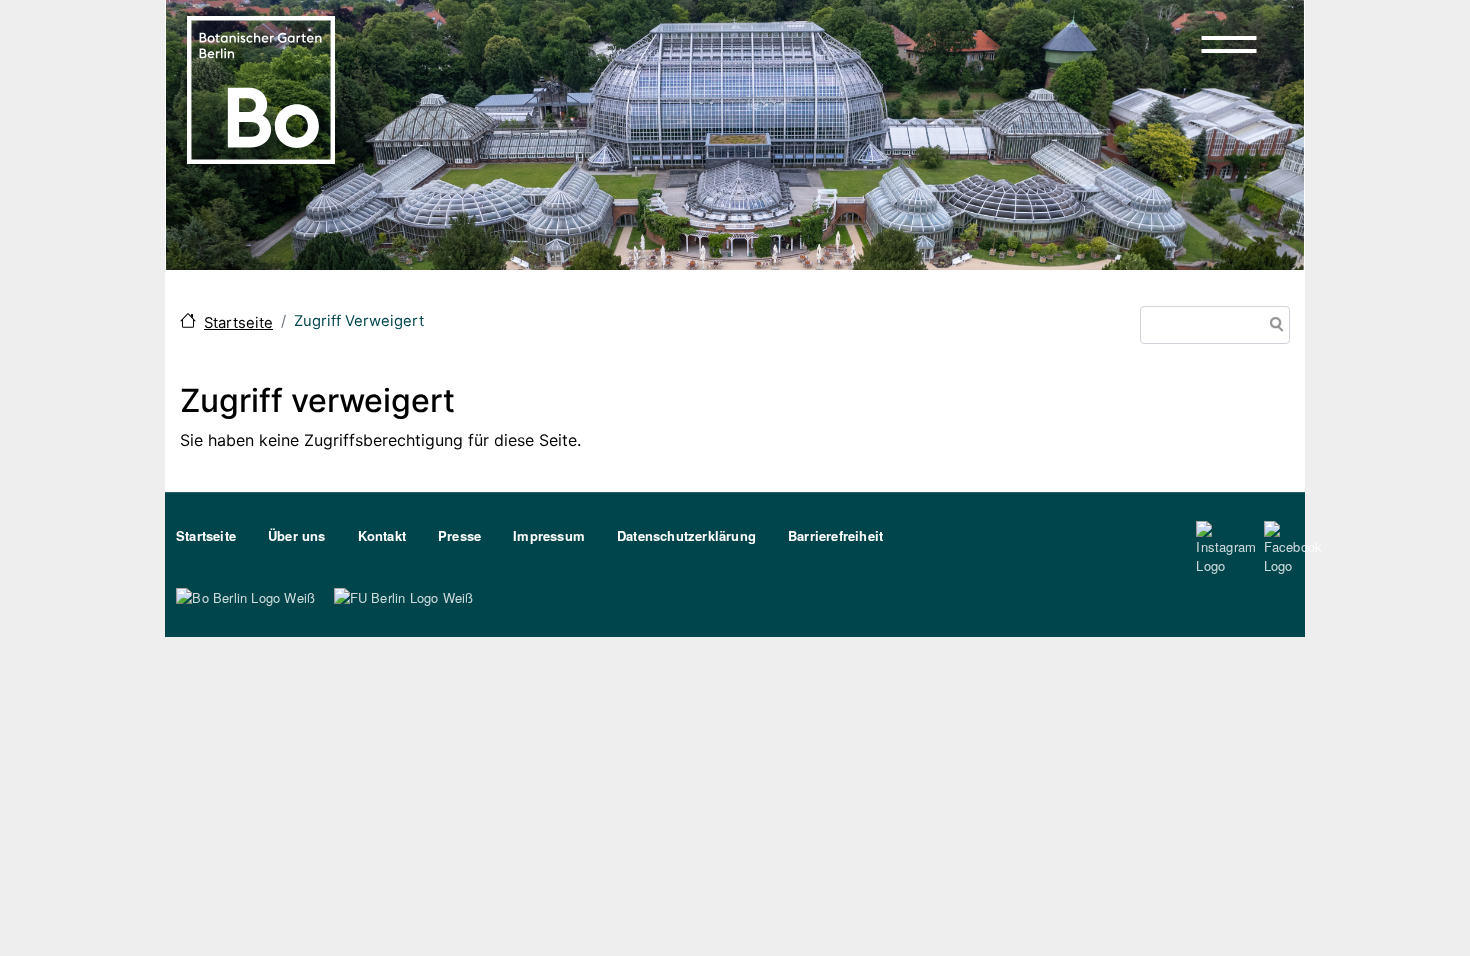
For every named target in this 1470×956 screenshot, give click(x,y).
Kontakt (382, 535)
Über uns (297, 535)
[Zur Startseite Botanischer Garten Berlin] (261, 88)
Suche (1273, 326)
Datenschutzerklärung (686, 535)
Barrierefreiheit (835, 535)
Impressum (549, 535)
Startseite (238, 323)
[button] (1229, 44)
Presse (459, 535)
